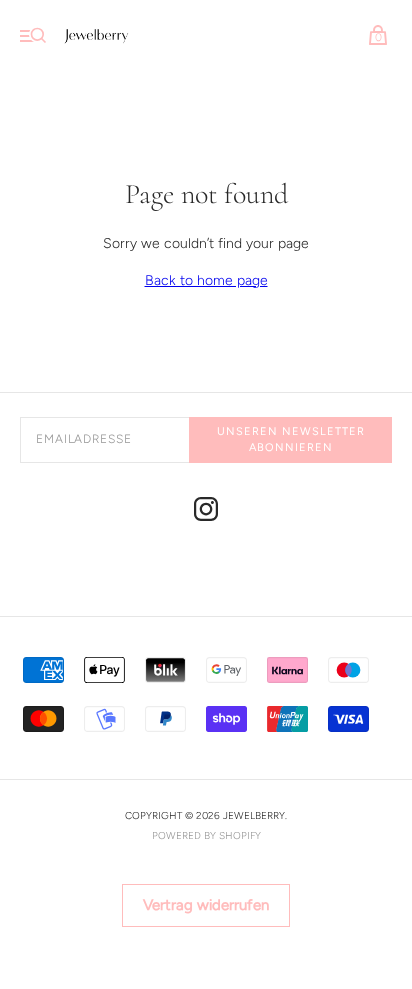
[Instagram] (206, 512)
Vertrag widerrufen (206, 905)
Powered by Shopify (206, 835)
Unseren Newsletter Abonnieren (291, 439)
